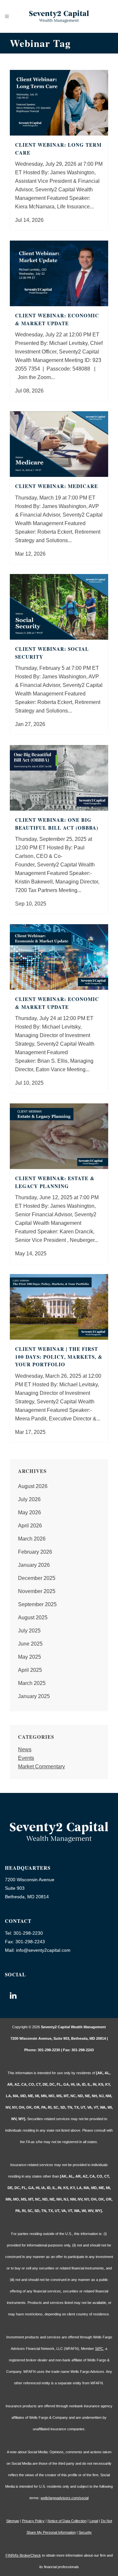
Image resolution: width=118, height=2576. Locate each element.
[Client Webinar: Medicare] (59, 444)
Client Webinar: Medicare (57, 486)
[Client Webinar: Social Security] (59, 607)
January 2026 (34, 1565)
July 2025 (29, 1631)
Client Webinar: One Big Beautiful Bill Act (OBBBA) (57, 824)
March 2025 (32, 1683)
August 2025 (33, 1618)
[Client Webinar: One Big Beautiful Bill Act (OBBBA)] (59, 778)
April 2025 (30, 1670)
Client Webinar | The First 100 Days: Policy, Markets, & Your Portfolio (59, 1357)
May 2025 (29, 1657)
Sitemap (13, 2521)
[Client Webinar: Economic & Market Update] (59, 273)
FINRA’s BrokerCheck (23, 2555)
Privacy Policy (33, 2521)
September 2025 (37, 1604)
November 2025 (37, 1591)
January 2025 (34, 1696)
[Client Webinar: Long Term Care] (59, 103)
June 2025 (30, 1644)
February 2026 (35, 1552)
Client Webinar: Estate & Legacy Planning (55, 1182)
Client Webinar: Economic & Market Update (57, 319)
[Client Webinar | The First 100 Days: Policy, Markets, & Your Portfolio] (59, 1307)
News (25, 1749)
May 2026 (29, 1512)
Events (26, 1758)
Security (85, 2532)
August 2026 (33, 1486)
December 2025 (37, 1578)
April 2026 (30, 1526)
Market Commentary (41, 1767)
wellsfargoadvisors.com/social (65, 2498)
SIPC (99, 2349)
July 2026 (29, 1499)
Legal (94, 2521)
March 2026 (32, 1539)
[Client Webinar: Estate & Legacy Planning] (59, 1136)
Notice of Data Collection (67, 2521)
